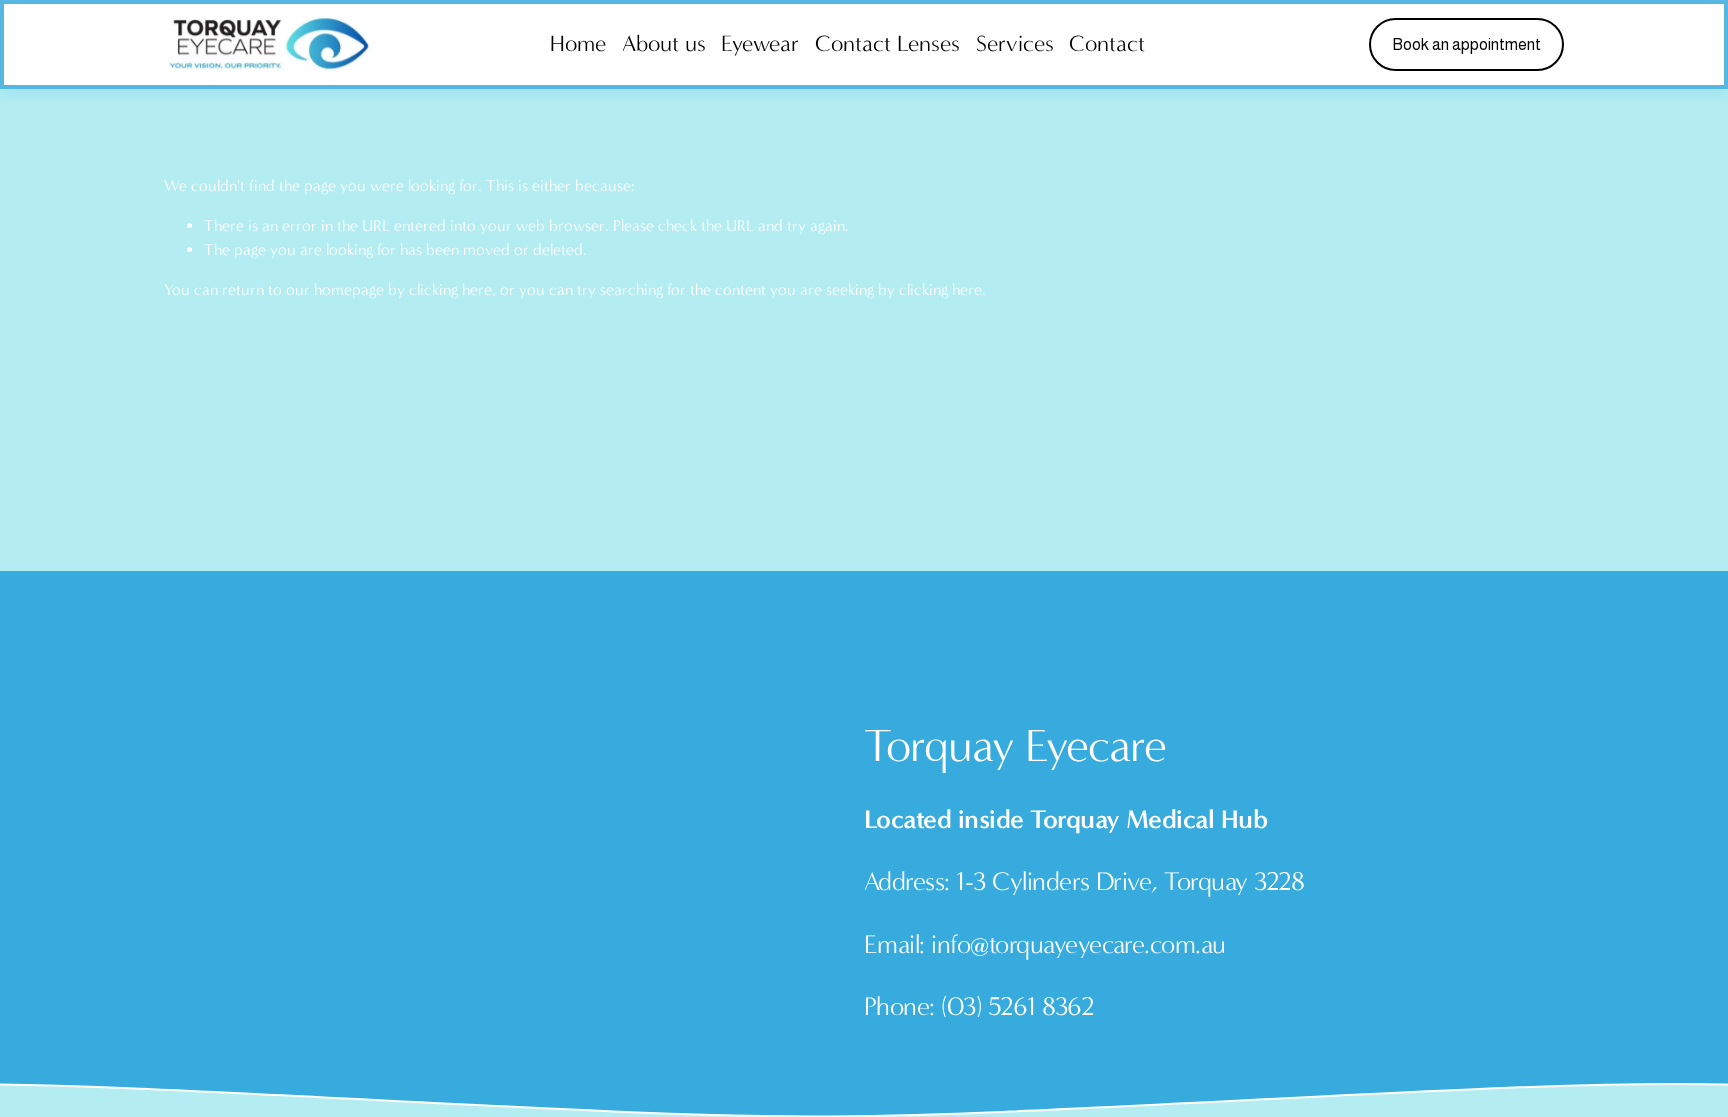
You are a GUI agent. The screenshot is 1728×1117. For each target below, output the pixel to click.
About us (664, 43)
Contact (1107, 43)
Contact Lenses (887, 43)
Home (578, 43)
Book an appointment (1466, 44)
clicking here (450, 289)
